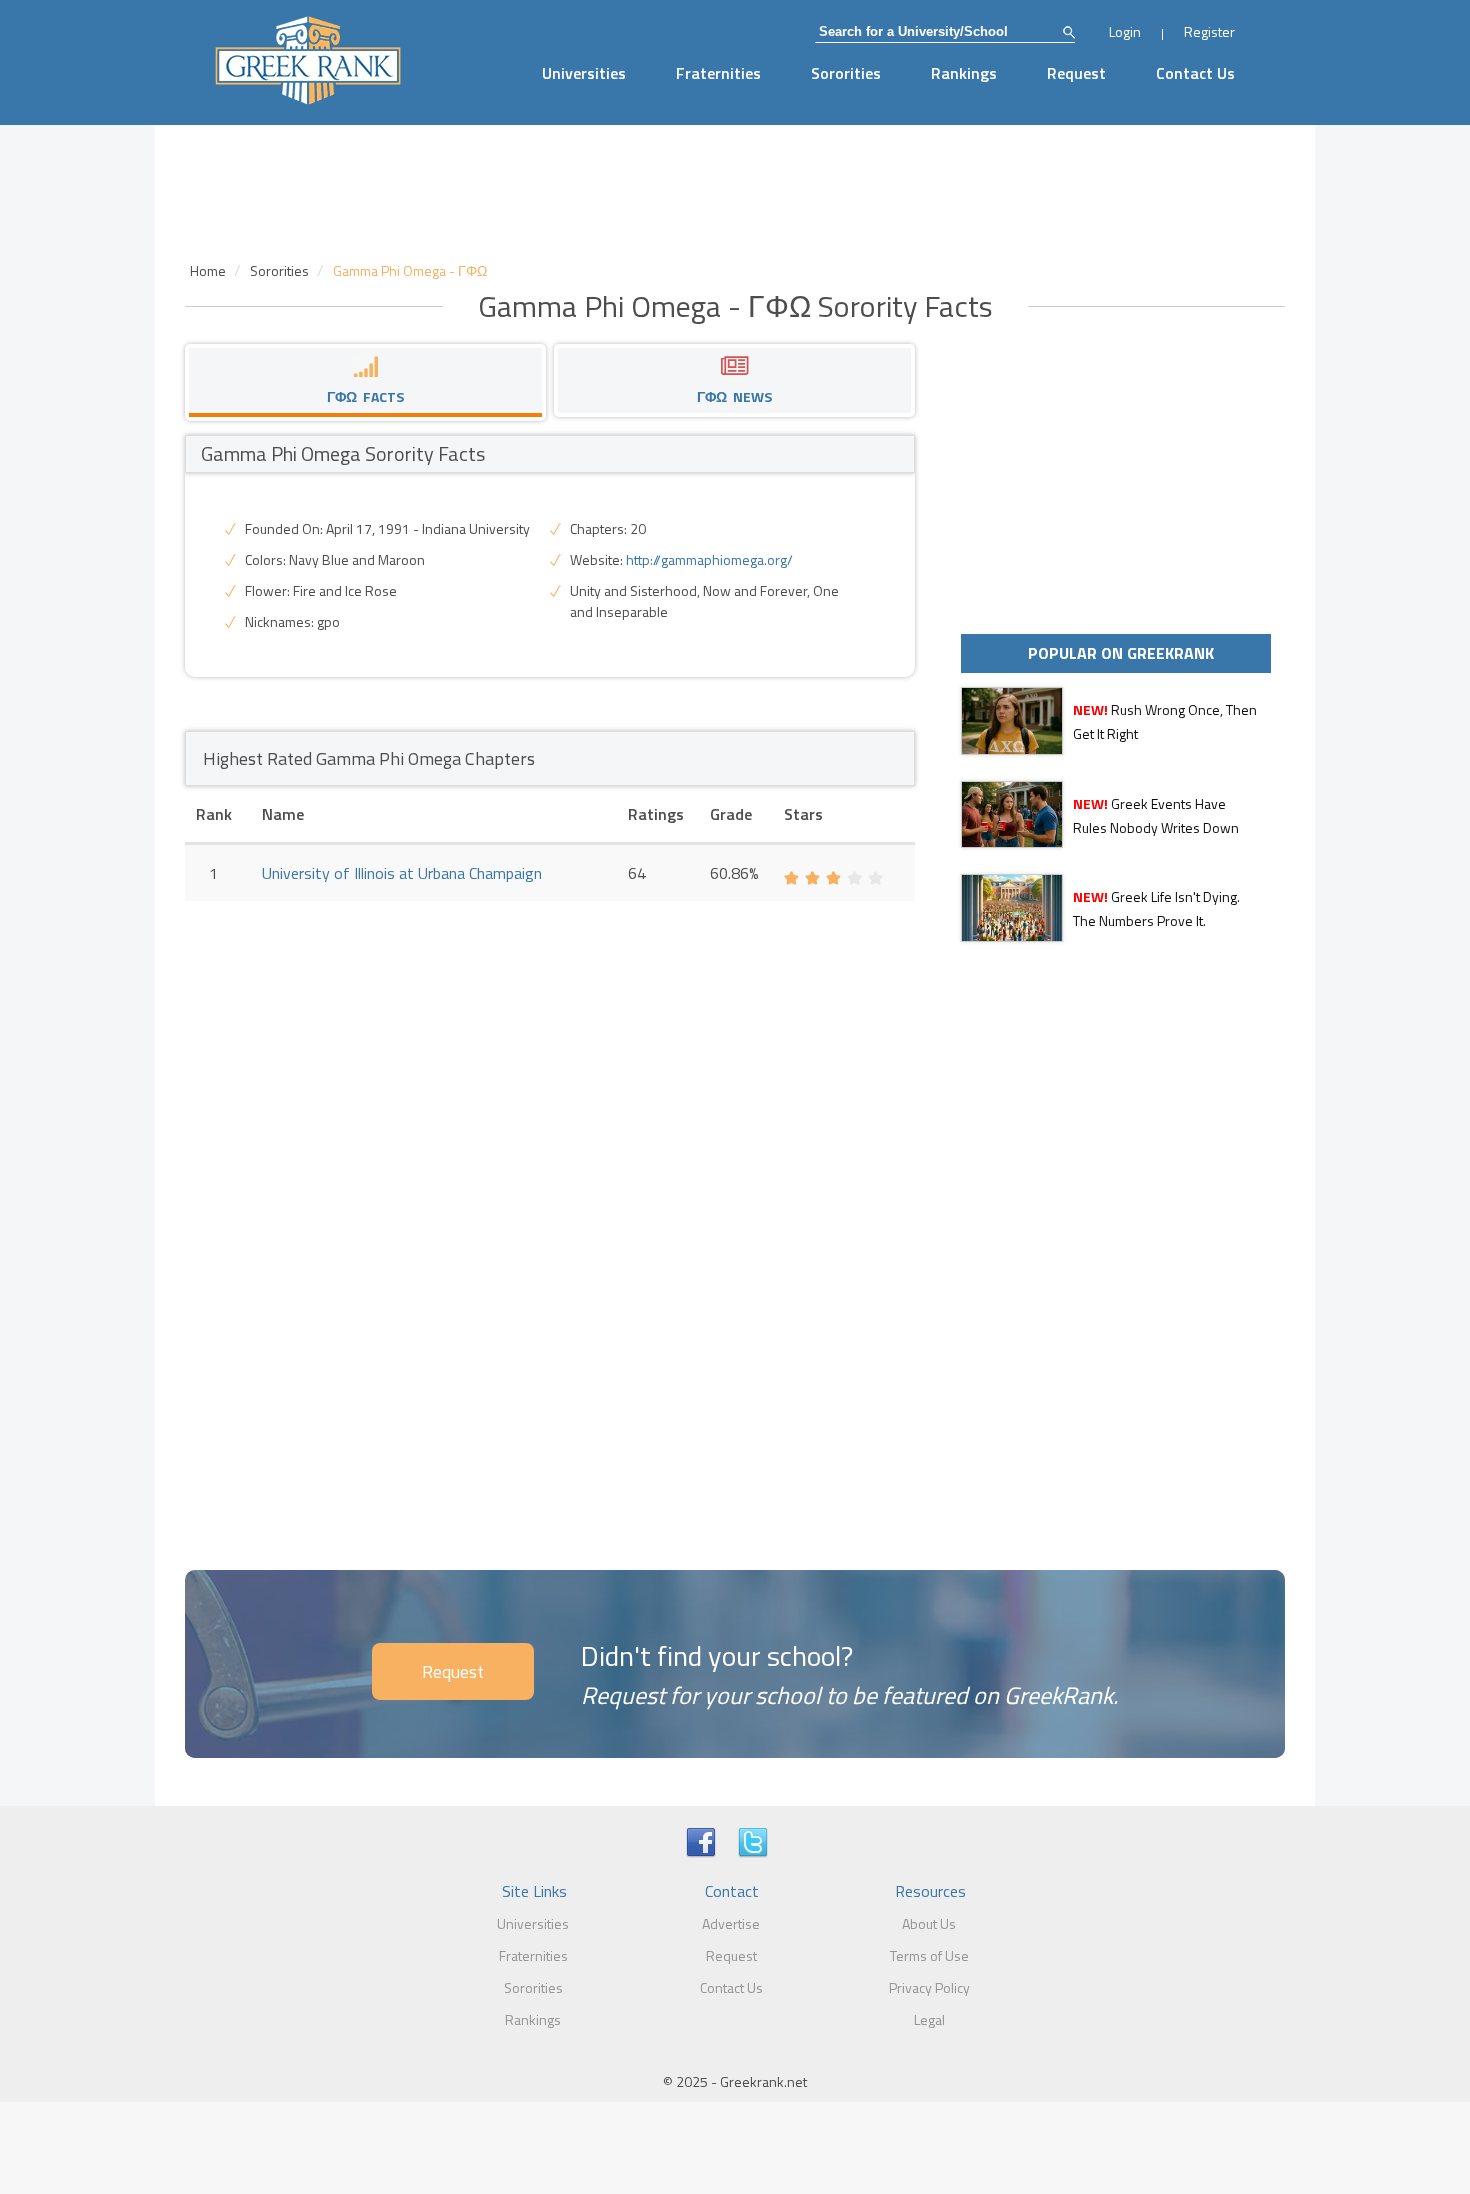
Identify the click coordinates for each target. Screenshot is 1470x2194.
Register (1209, 31)
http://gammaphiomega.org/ (709, 559)
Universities (584, 73)
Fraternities (718, 73)
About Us (929, 1923)
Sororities (846, 73)
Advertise (731, 1923)
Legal (929, 2019)
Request (1076, 73)
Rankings (964, 73)
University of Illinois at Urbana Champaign (402, 873)
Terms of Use (929, 1955)
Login (1125, 31)
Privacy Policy (929, 1987)
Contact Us (1195, 73)
